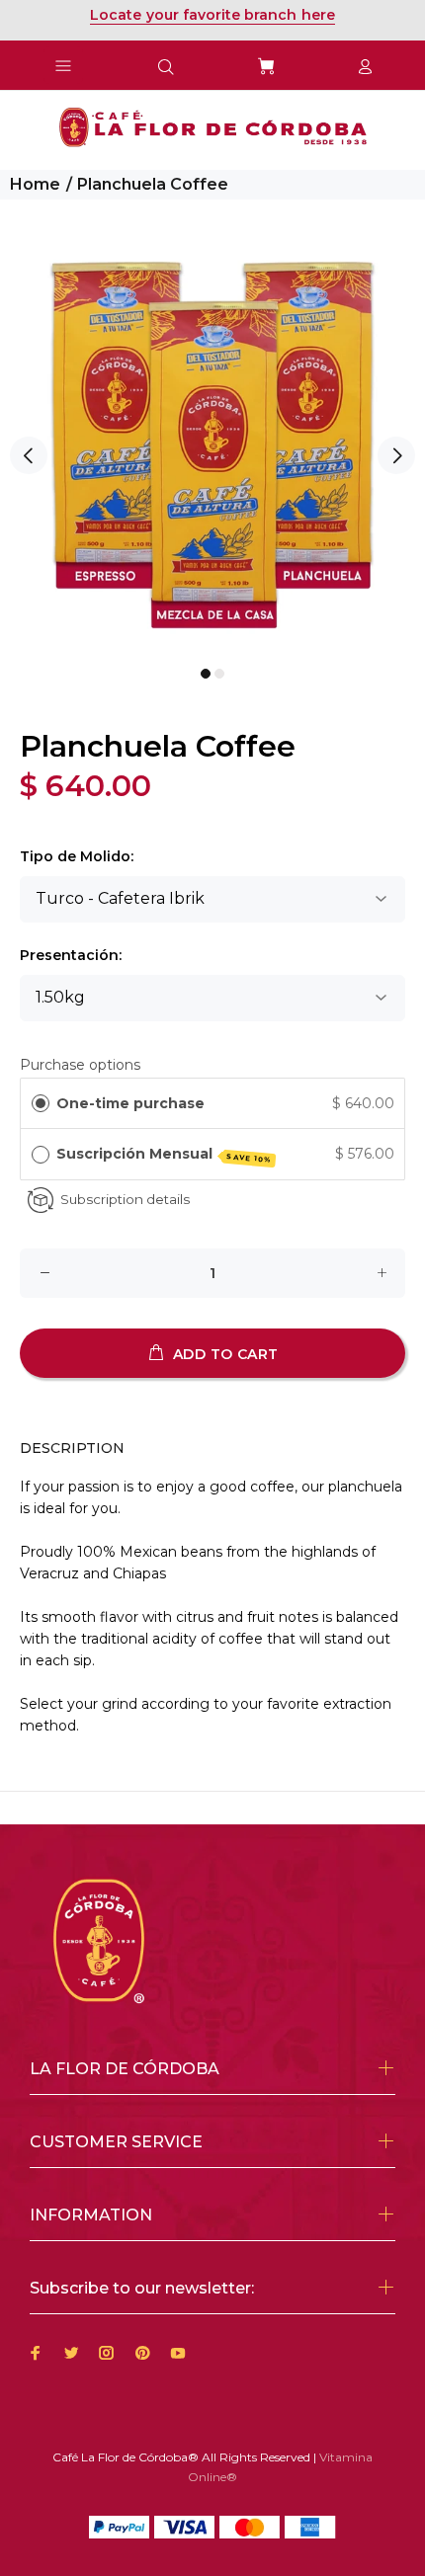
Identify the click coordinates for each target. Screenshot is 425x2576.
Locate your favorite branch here (212, 15)
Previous (29, 455)
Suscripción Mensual (165, 1155)
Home (35, 184)
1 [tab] (206, 674)
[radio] (41, 1103)
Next (396, 455)
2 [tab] (219, 674)
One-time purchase (130, 1103)
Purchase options (80, 1065)
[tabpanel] (212, 444)
